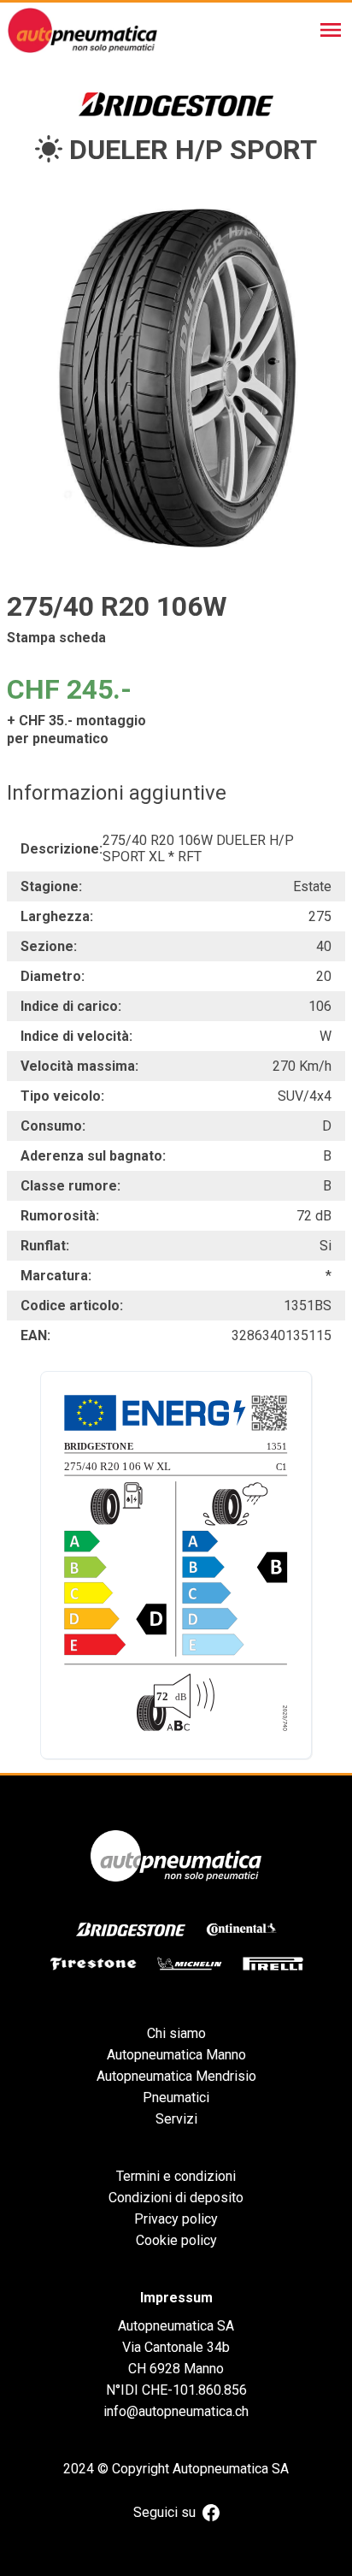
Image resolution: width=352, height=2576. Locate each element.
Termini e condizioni (176, 2176)
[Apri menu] (331, 30)
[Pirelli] (273, 1964)
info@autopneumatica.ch (176, 2411)
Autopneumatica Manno (176, 2055)
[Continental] (241, 1929)
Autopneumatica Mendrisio (176, 2076)
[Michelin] (190, 1964)
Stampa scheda (56, 638)
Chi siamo (176, 2033)
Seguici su (164, 2512)
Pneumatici (176, 2097)
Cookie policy (176, 2240)
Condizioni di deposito (176, 2198)
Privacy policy (176, 2219)
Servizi (176, 2119)
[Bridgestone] (131, 1929)
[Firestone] (93, 1964)
